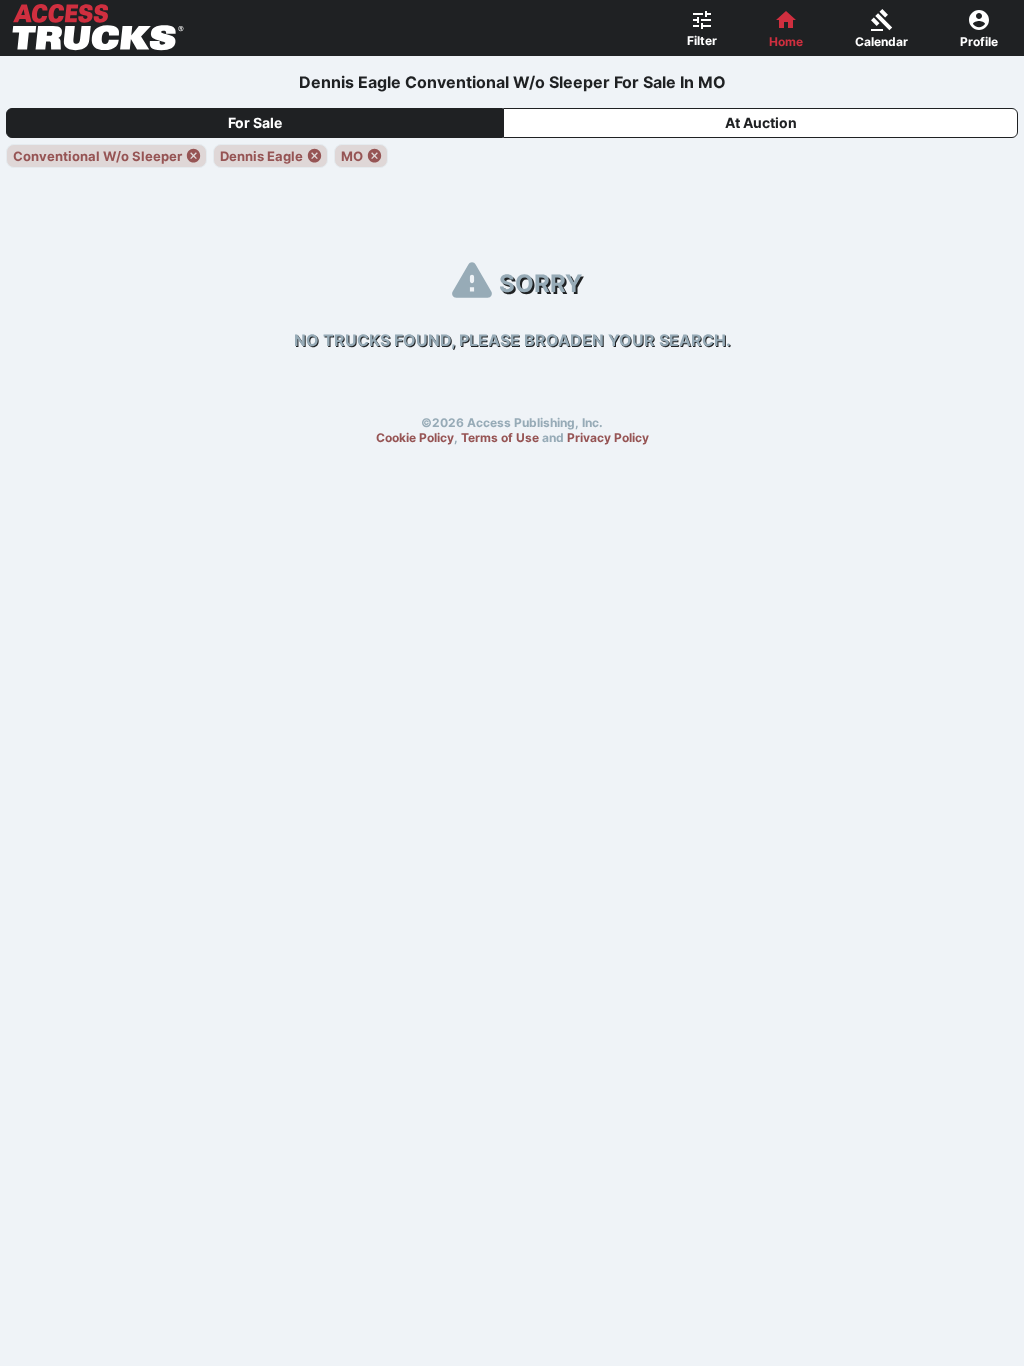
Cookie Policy (415, 437)
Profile (979, 41)
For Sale (255, 122)
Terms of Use (500, 437)
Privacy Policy (608, 437)
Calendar (881, 41)
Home (786, 41)
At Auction (761, 122)
